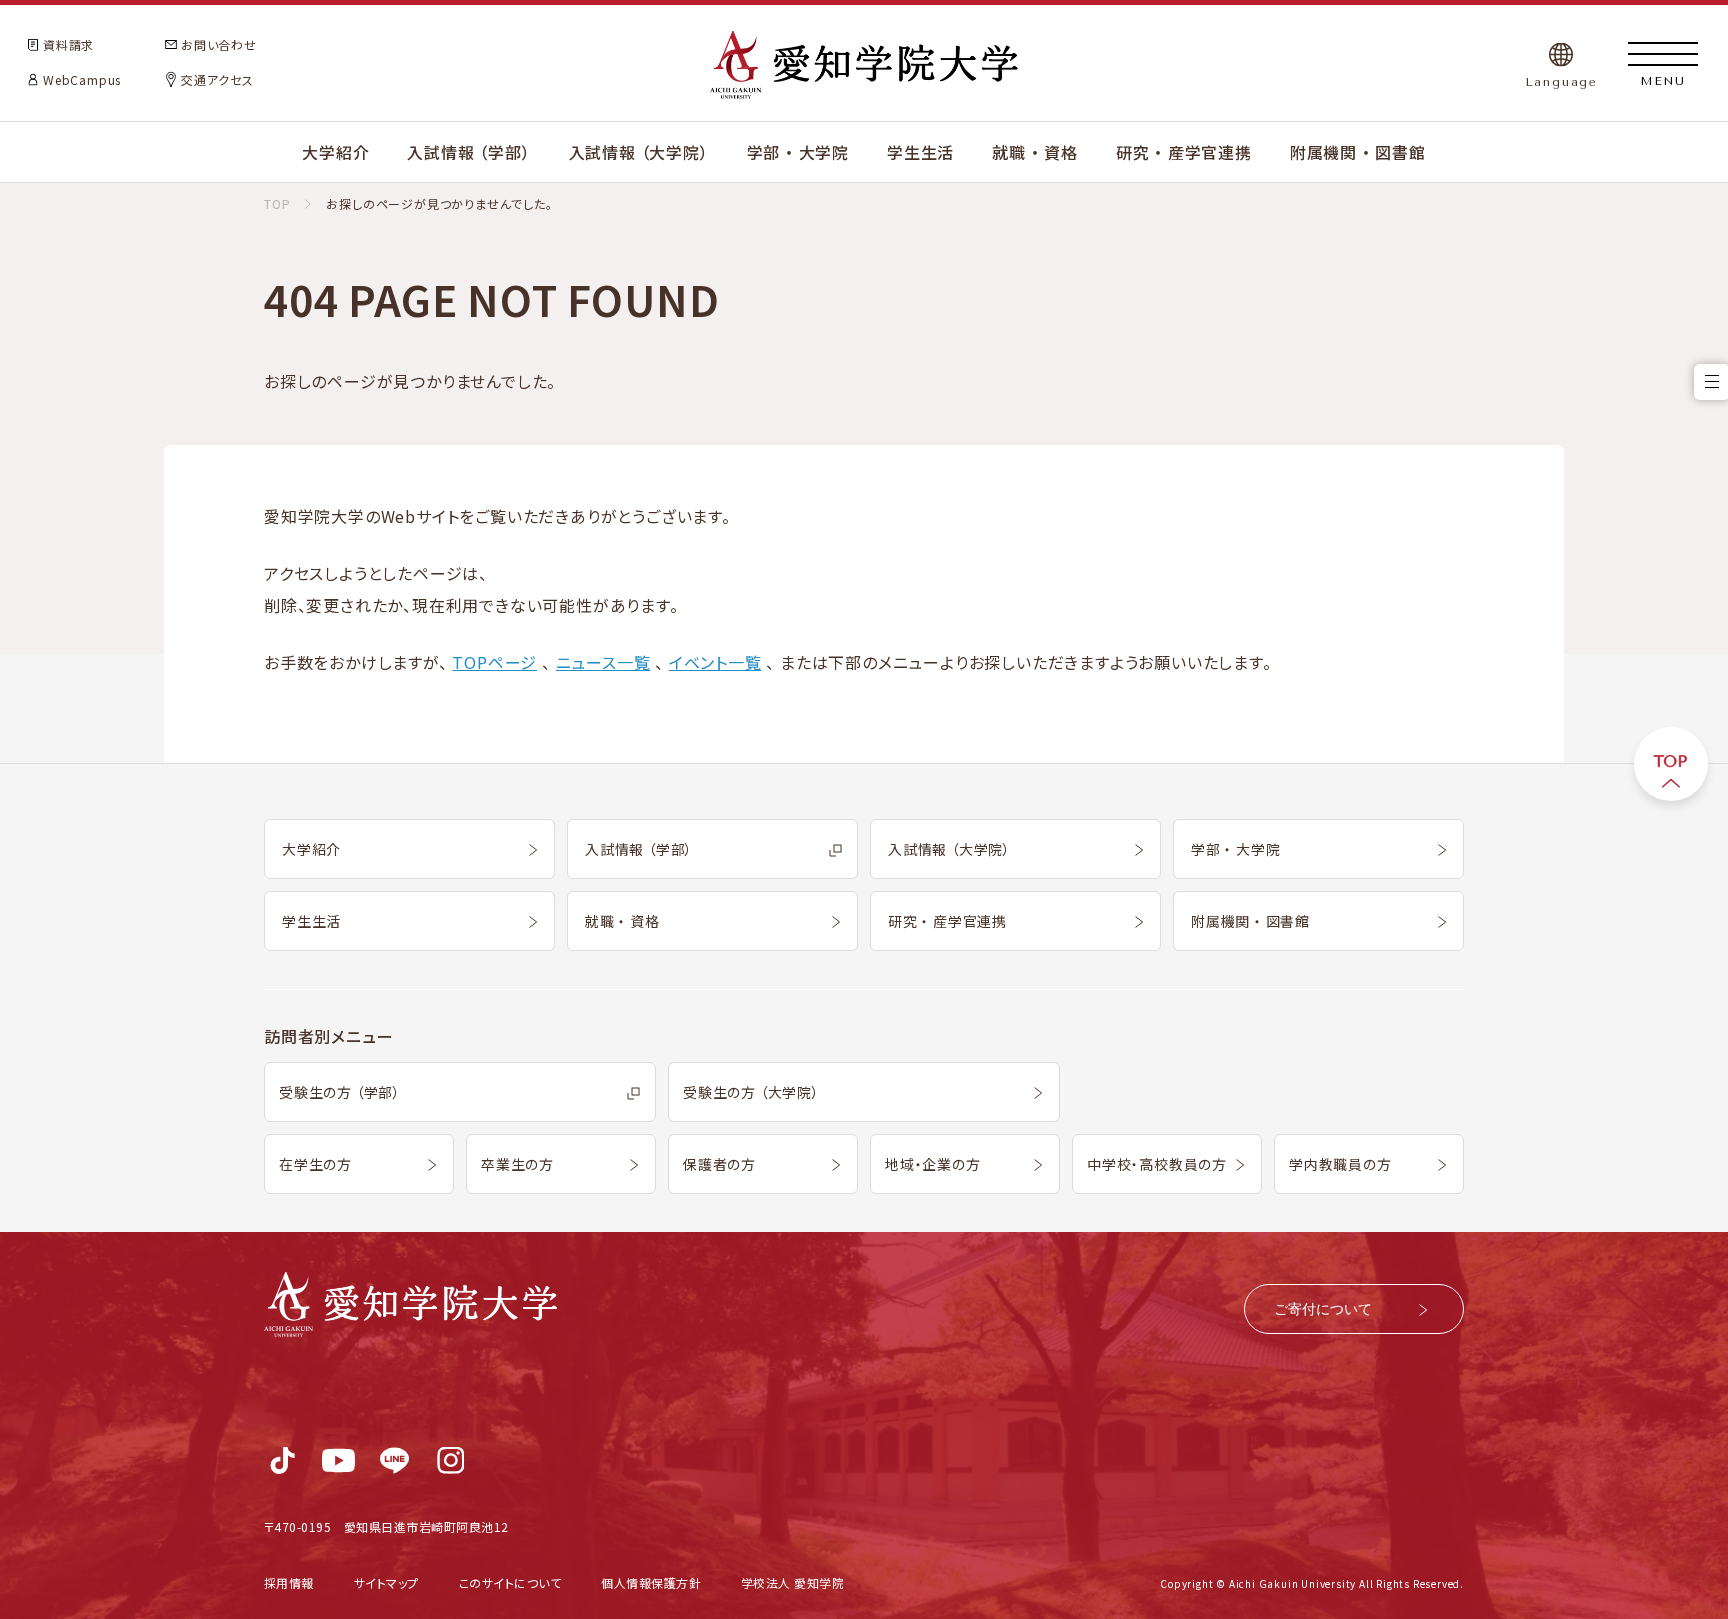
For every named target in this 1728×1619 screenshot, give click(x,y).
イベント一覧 (715, 662)
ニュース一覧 (603, 662)
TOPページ (494, 662)
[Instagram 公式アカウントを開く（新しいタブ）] (450, 1460)
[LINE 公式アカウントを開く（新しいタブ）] (394, 1460)
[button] (83, 45)
